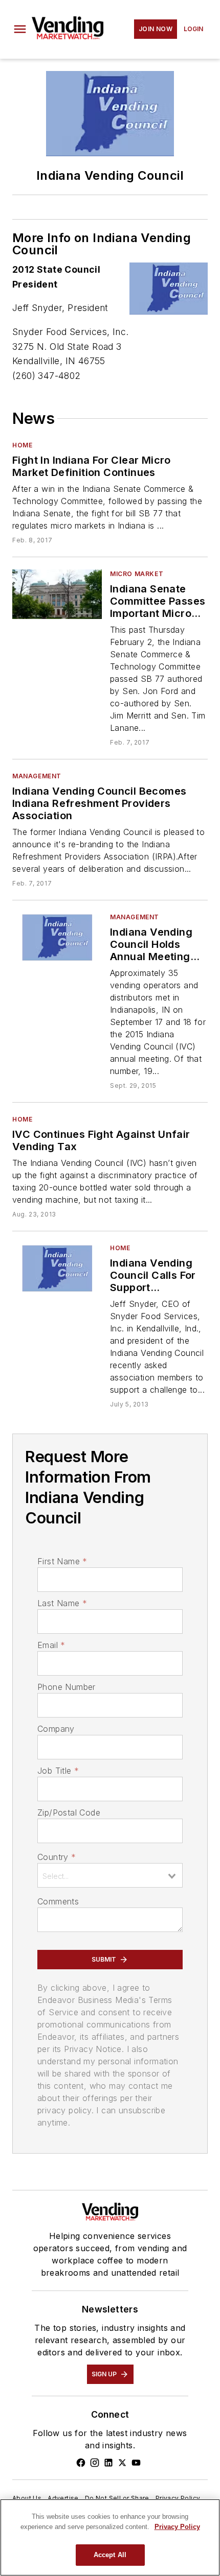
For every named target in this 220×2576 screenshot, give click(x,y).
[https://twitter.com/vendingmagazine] (122, 2463)
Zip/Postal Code (69, 1812)
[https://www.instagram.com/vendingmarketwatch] (95, 2463)
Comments (58, 1901)
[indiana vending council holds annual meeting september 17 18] (57, 937)
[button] (20, 29)
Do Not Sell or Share (117, 2498)
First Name (62, 1561)
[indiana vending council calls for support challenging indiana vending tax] (57, 1268)
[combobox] (110, 1875)
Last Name (62, 1603)
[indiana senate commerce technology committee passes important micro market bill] (57, 594)
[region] (110, 2537)
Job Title (58, 1771)
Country (57, 1857)
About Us (27, 2498)
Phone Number (67, 1687)
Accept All (110, 2555)
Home (22, 445)
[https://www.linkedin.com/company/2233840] (108, 2463)
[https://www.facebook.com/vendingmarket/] (81, 2463)
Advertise (63, 2498)
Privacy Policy (178, 2498)
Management (37, 776)
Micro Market (137, 574)
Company (56, 1729)
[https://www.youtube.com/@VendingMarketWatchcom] (136, 2463)
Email (51, 1645)
